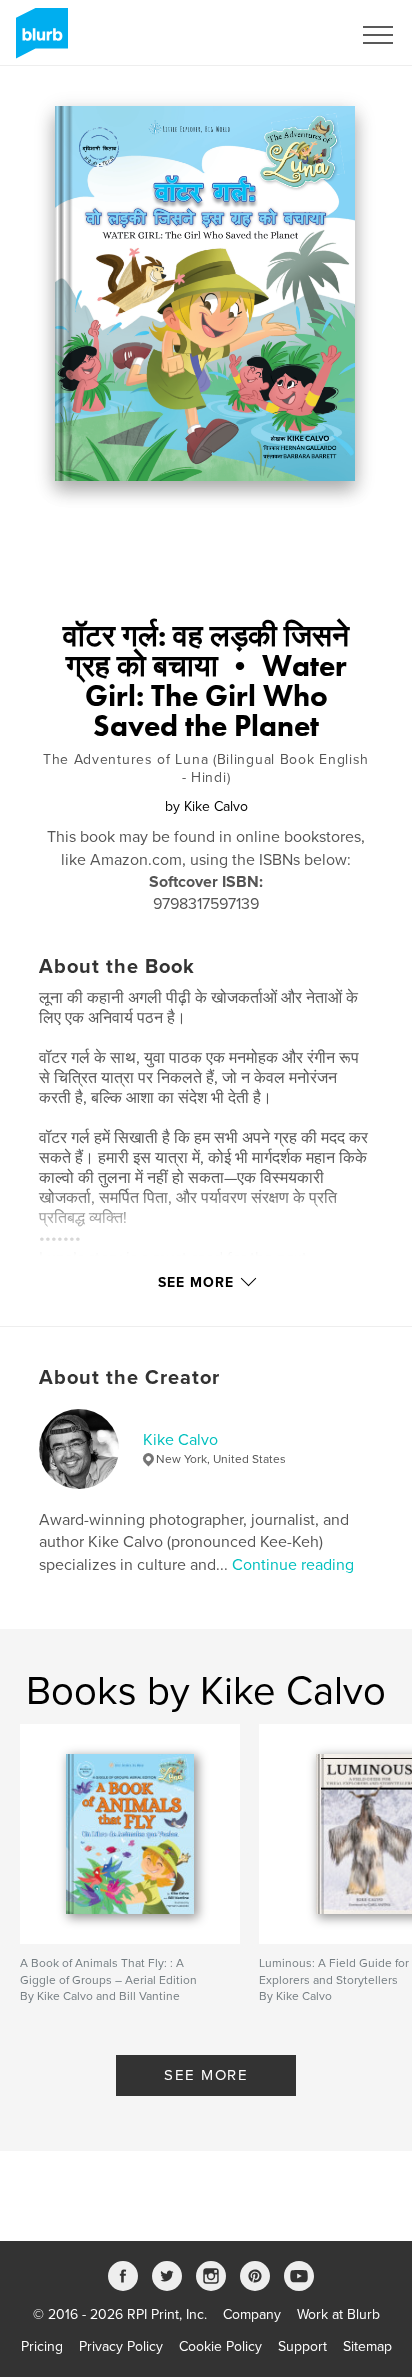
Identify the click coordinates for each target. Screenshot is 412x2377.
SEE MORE (206, 2075)
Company (252, 2314)
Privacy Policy (121, 2346)
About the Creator (129, 1378)
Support (302, 2346)
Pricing (42, 2346)
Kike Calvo (180, 1440)
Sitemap (367, 2346)
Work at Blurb (338, 2314)
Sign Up (300, 35)
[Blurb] (38, 41)
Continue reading (293, 1565)
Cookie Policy (220, 2346)
